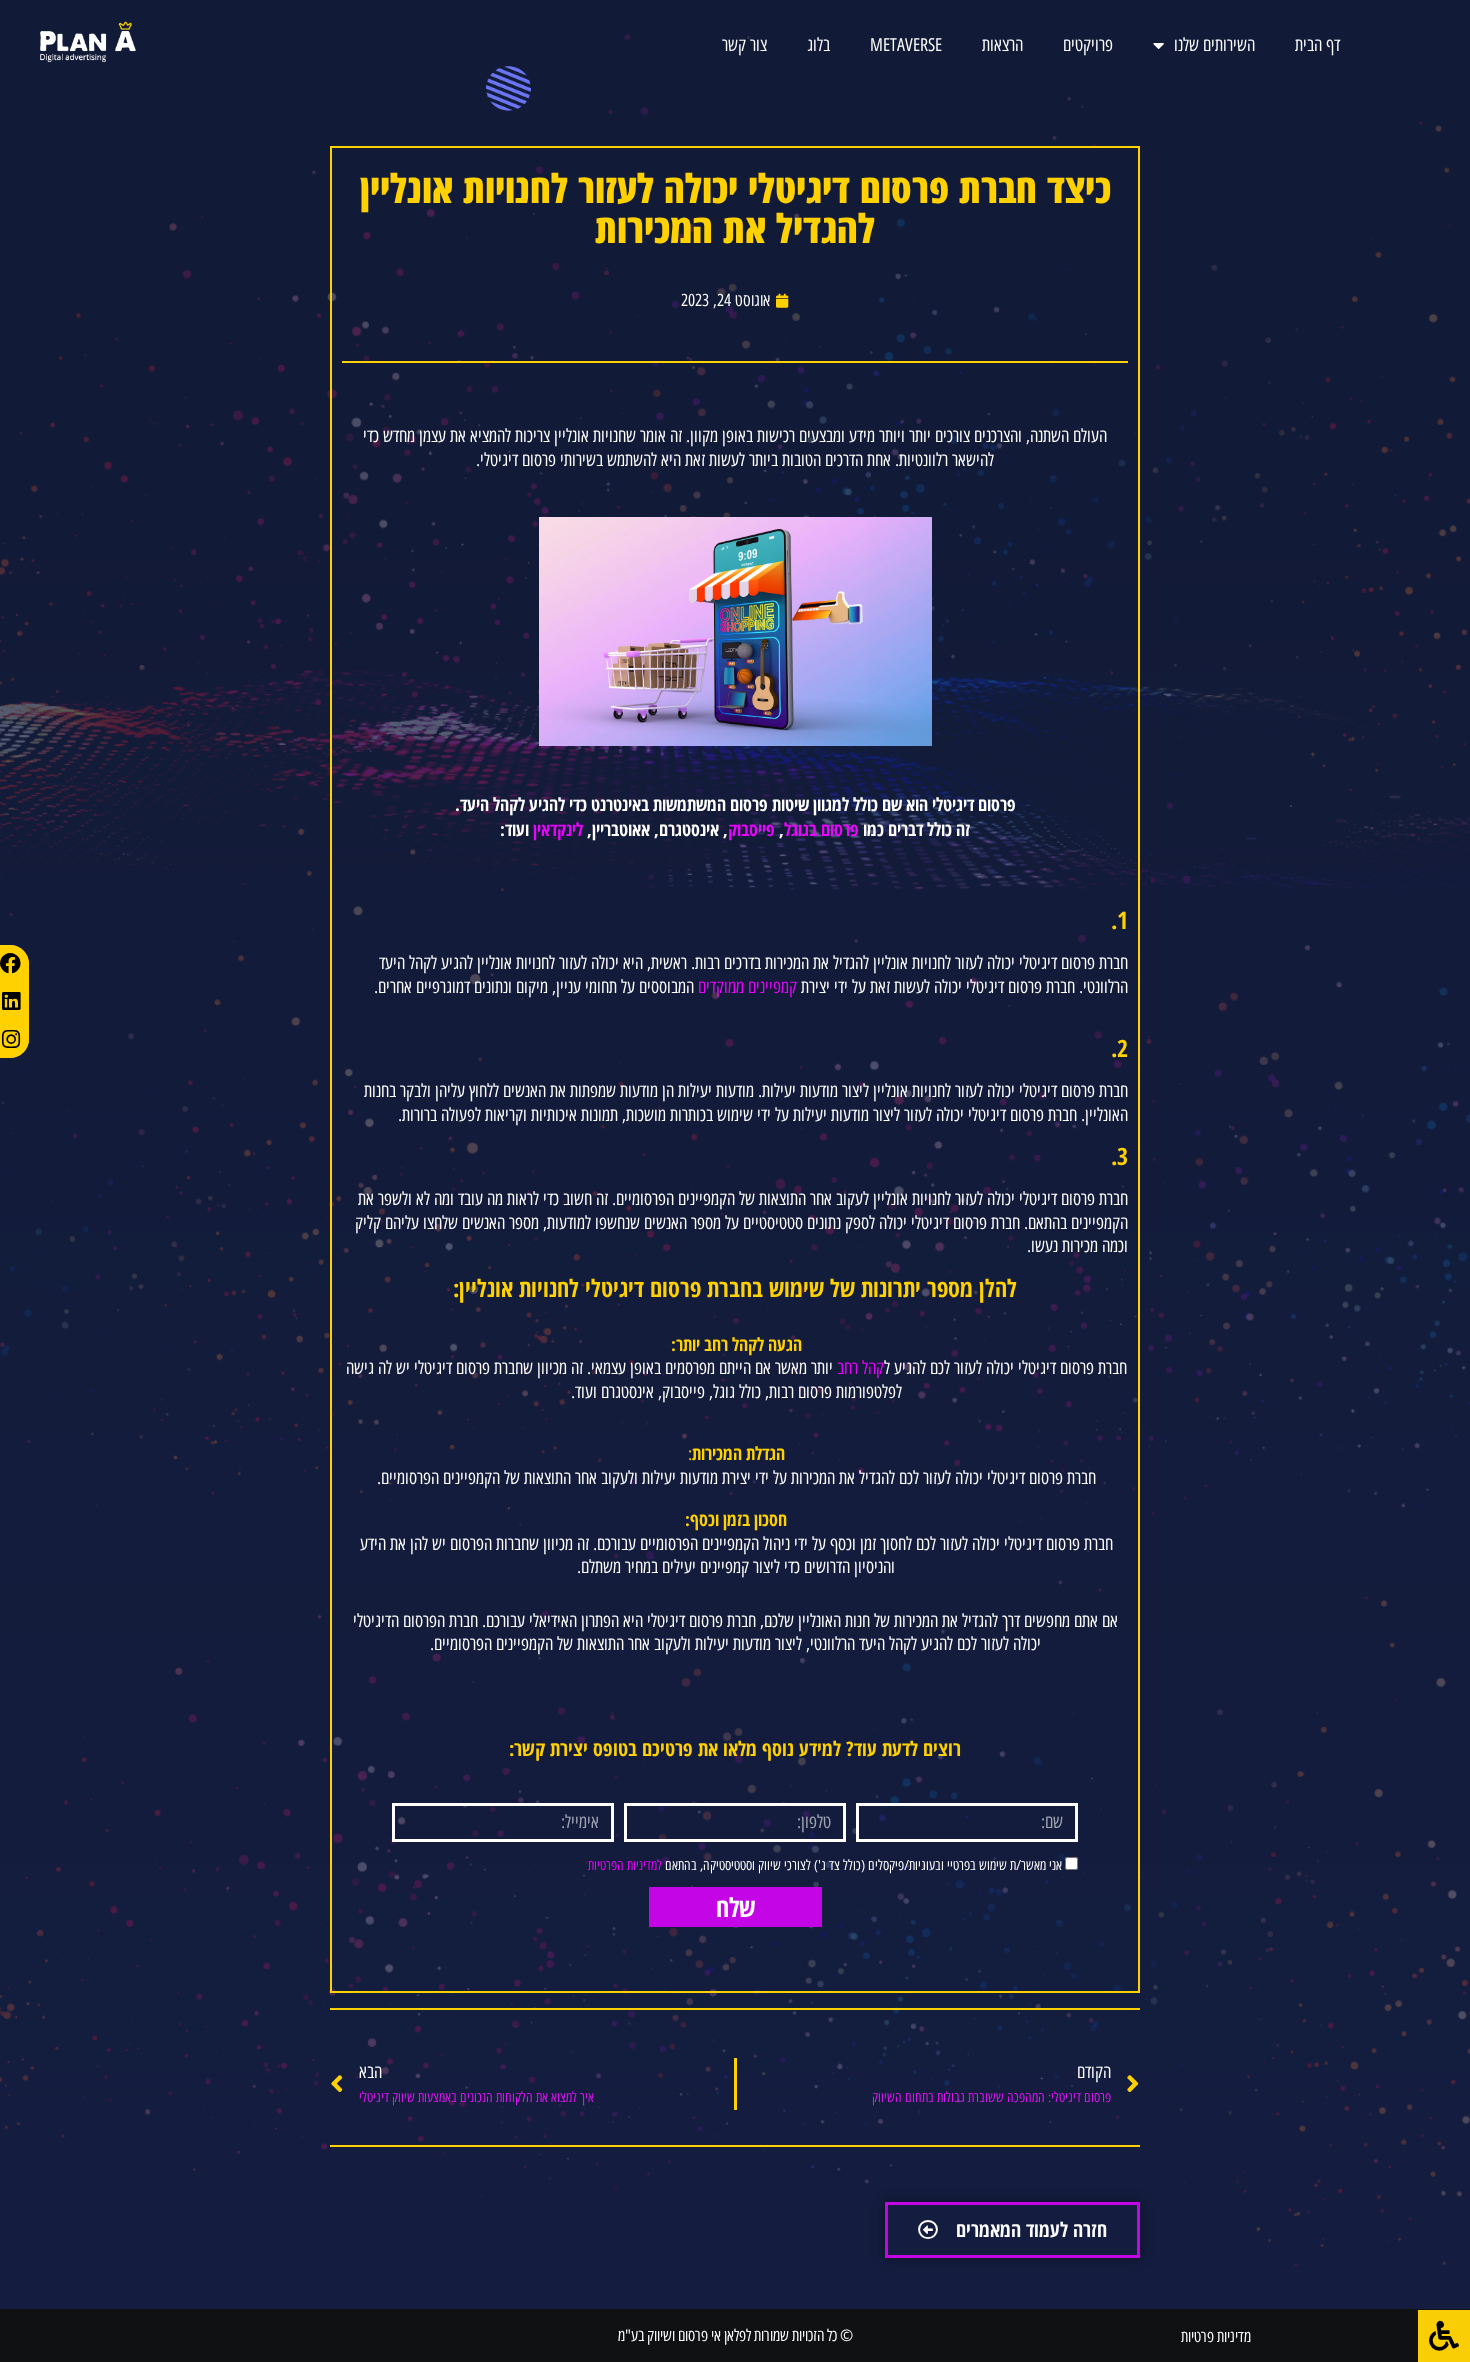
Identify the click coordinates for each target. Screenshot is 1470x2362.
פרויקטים (1088, 45)
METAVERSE (906, 45)
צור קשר (744, 45)
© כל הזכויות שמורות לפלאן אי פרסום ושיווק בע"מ (735, 2335)
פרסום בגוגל (821, 829)
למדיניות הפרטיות (625, 1865)
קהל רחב (860, 1368)
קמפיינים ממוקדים (747, 987)
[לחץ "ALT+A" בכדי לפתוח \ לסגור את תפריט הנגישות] (1444, 2336)
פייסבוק (751, 829)
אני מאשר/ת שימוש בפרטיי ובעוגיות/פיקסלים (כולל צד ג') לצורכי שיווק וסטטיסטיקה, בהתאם (825, 1865)
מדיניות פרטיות (1216, 2336)
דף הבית (1317, 45)
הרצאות (1002, 45)
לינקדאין (558, 829)
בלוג (818, 45)
